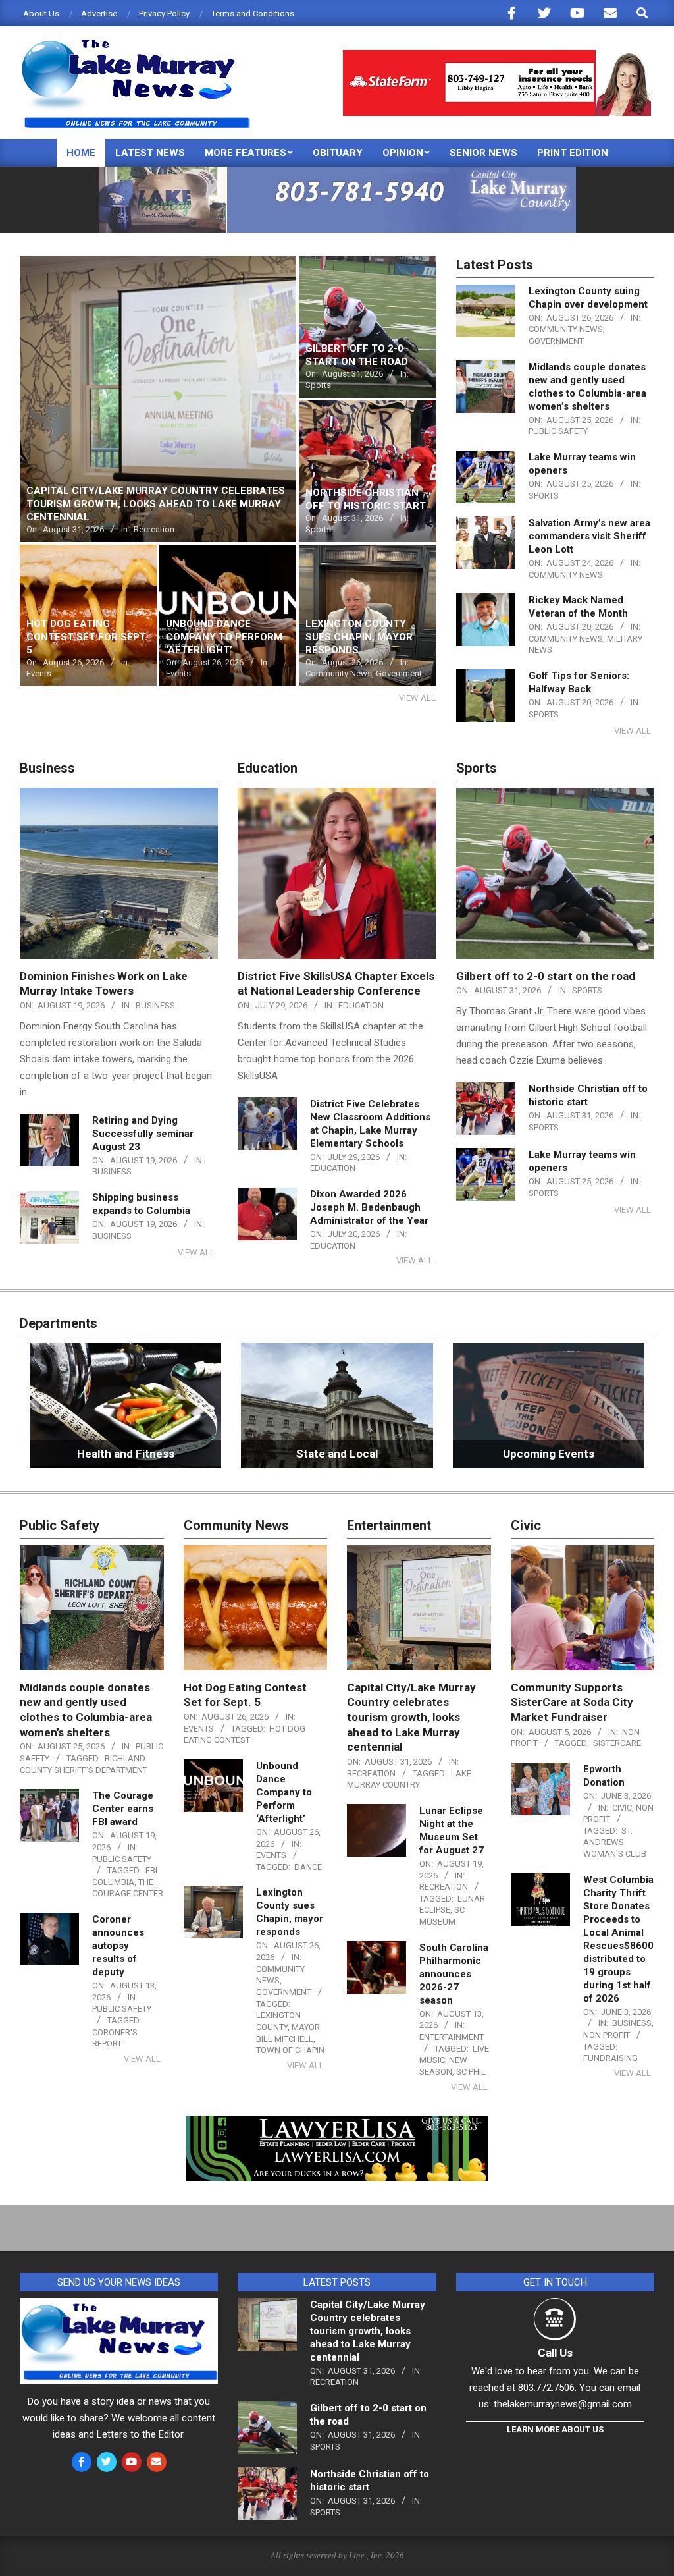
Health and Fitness (126, 1454)
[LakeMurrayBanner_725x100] (337, 172)
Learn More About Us (555, 2429)
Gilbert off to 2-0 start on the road (546, 976)
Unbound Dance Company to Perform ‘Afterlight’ (284, 1792)
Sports (544, 496)
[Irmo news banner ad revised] (337, 2125)
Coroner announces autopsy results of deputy (118, 1946)
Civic (622, 1808)
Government (556, 341)
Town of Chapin (290, 2050)
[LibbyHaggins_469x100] (497, 56)
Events (199, 1729)
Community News (566, 329)
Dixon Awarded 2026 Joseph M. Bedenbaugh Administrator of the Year (369, 1207)
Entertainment (452, 2037)
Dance (308, 1867)
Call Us (555, 2353)
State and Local (337, 1454)
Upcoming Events (549, 1454)
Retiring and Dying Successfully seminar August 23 (143, 1134)
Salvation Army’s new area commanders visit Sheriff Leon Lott (589, 536)
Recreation (371, 1773)
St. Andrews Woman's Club (615, 1842)
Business (155, 1005)
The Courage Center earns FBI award (123, 1809)
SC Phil (471, 2072)
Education (361, 1005)
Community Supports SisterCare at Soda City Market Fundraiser (572, 1702)
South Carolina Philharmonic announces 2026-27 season (454, 1974)
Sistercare (617, 1743)
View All (417, 698)
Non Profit (607, 2035)
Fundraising (610, 2058)
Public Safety (558, 431)
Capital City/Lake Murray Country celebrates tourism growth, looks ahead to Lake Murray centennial (411, 1717)
